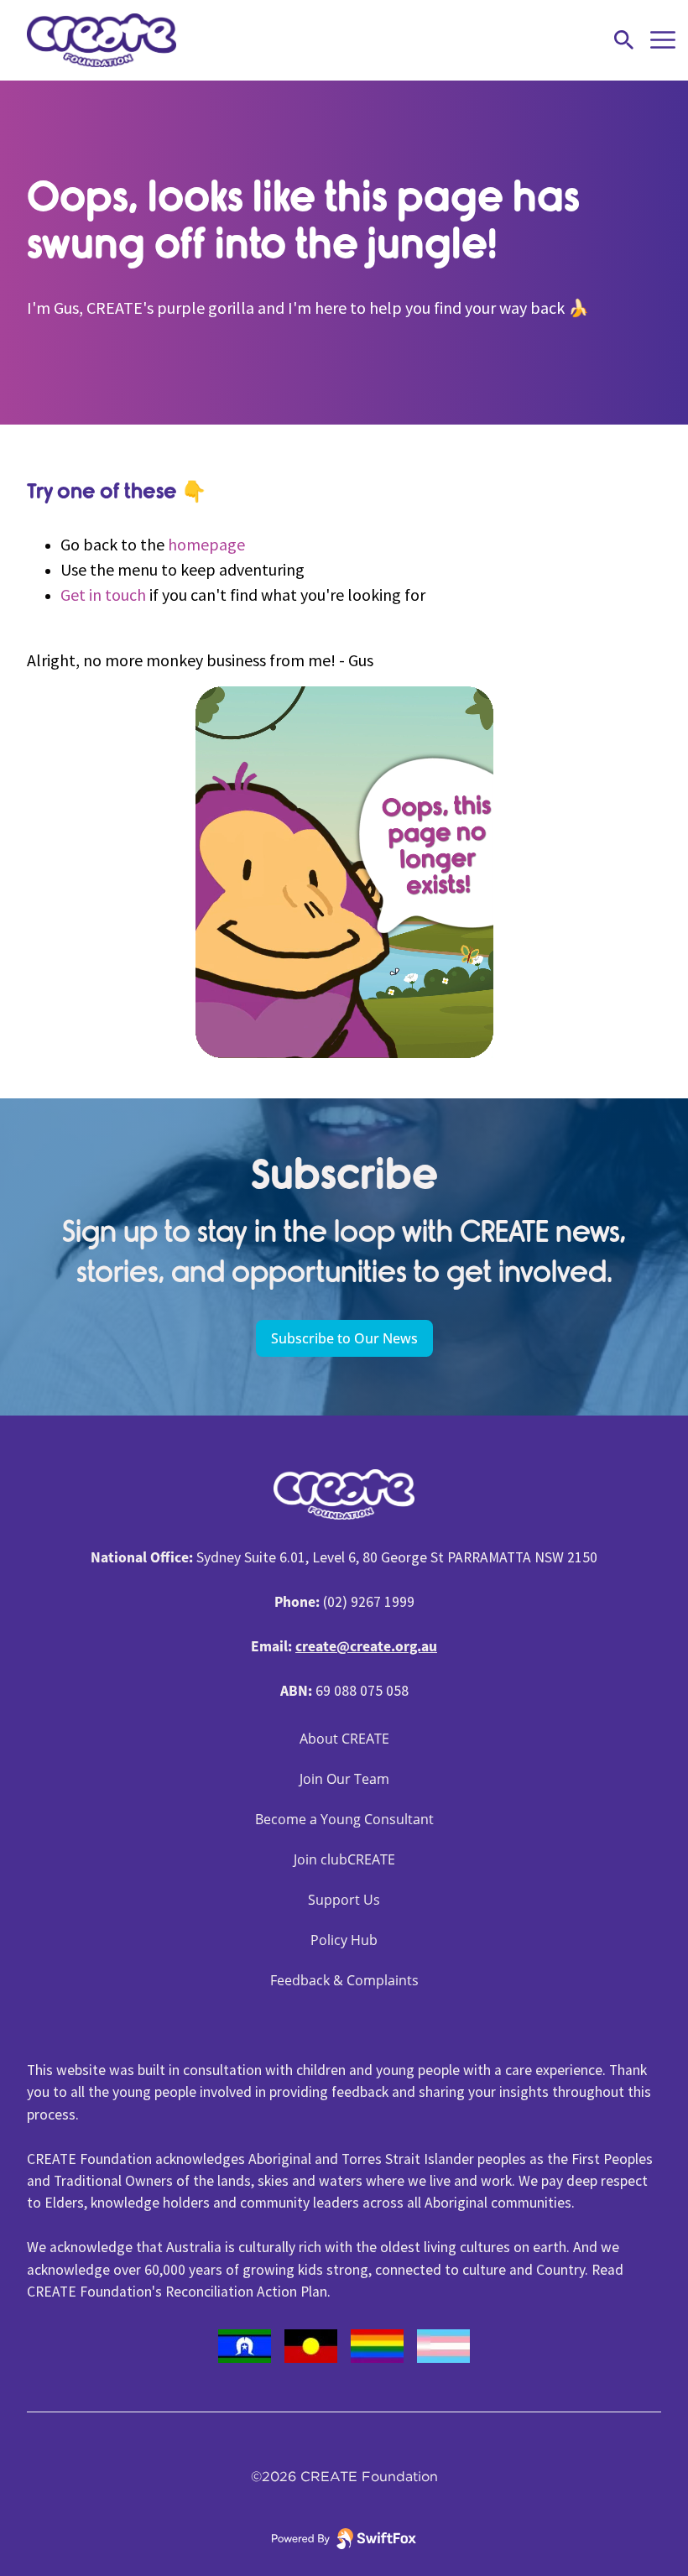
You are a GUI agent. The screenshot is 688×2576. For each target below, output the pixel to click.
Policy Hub (344, 1940)
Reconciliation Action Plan (246, 2292)
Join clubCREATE (344, 1859)
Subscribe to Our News (344, 1338)
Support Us (344, 1900)
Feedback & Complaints (344, 1980)
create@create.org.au (366, 1646)
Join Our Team (344, 1779)
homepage (206, 544)
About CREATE (344, 1739)
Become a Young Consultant (344, 1819)
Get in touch (103, 594)
